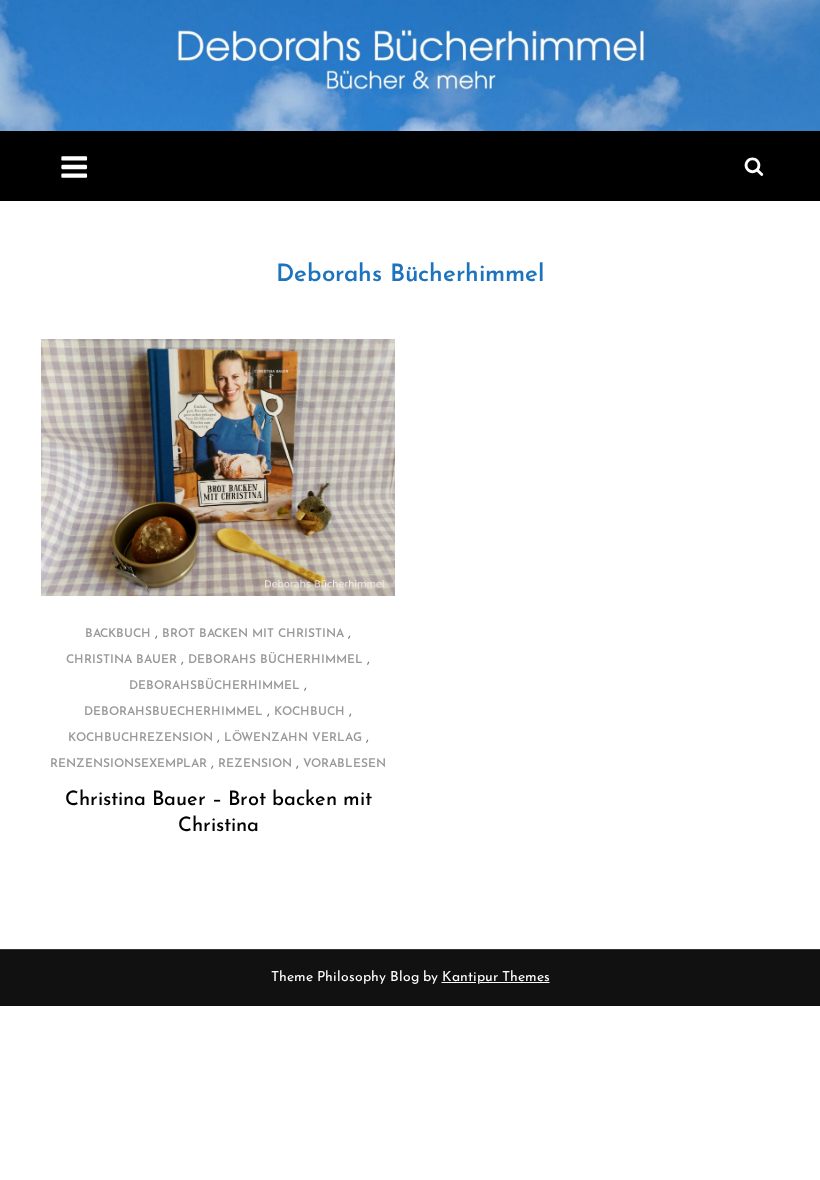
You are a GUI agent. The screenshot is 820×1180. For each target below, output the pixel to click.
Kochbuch (309, 712)
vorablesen (344, 764)
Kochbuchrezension (140, 738)
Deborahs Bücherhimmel (410, 275)
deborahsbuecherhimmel (173, 712)
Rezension (255, 764)
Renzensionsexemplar (128, 764)
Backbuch (118, 634)
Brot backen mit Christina (253, 634)
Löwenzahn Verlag (293, 738)
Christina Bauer (121, 660)
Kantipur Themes (496, 977)
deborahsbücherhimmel (214, 686)
